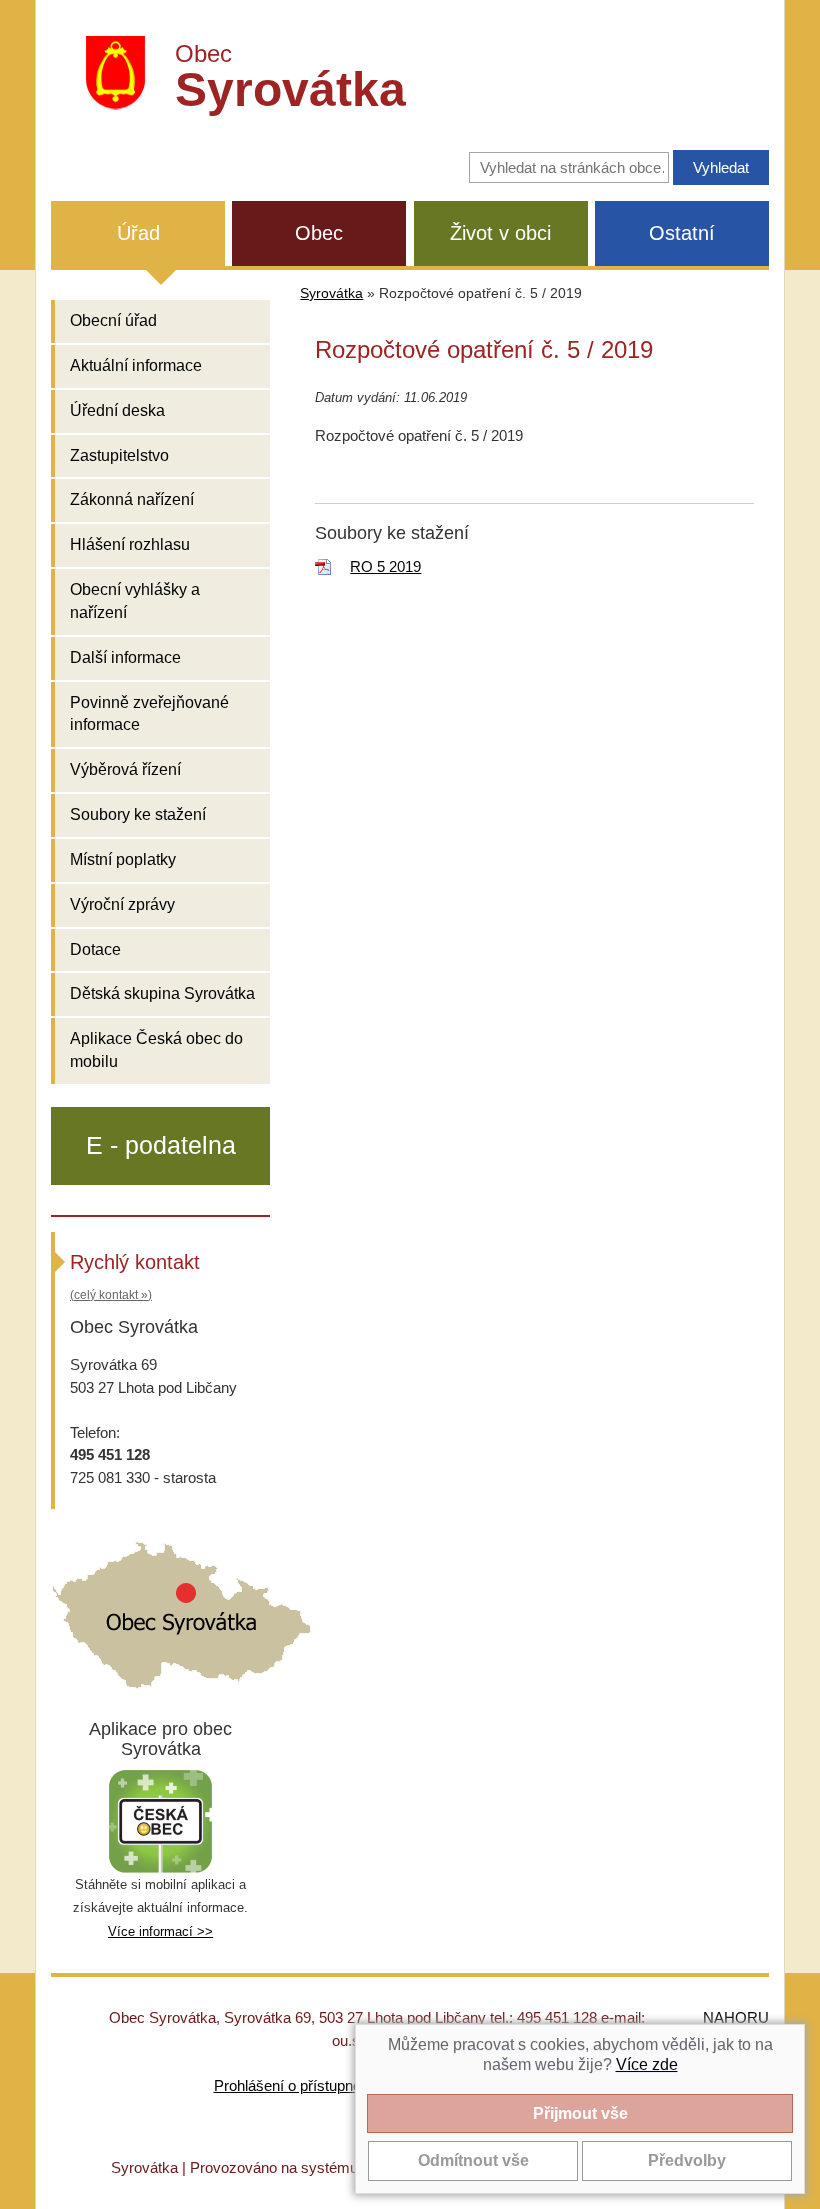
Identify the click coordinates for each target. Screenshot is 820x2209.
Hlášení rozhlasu (130, 544)
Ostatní (682, 233)
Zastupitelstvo (119, 455)
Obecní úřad (113, 320)
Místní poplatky (123, 859)
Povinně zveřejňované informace (149, 714)
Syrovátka (331, 293)
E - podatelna (161, 1145)
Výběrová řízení (125, 769)
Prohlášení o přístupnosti (295, 2085)
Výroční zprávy (122, 904)
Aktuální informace (136, 365)
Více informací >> (160, 1931)
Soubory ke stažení (138, 814)
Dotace (95, 949)
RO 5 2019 (385, 566)
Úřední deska (117, 410)
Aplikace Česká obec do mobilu (156, 1050)
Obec (319, 233)
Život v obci (500, 233)
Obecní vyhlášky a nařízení (135, 601)
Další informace (125, 657)
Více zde (647, 2064)
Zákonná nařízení (132, 499)
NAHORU (736, 2017)
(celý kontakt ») (111, 1295)
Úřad (138, 233)
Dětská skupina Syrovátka (162, 993)
